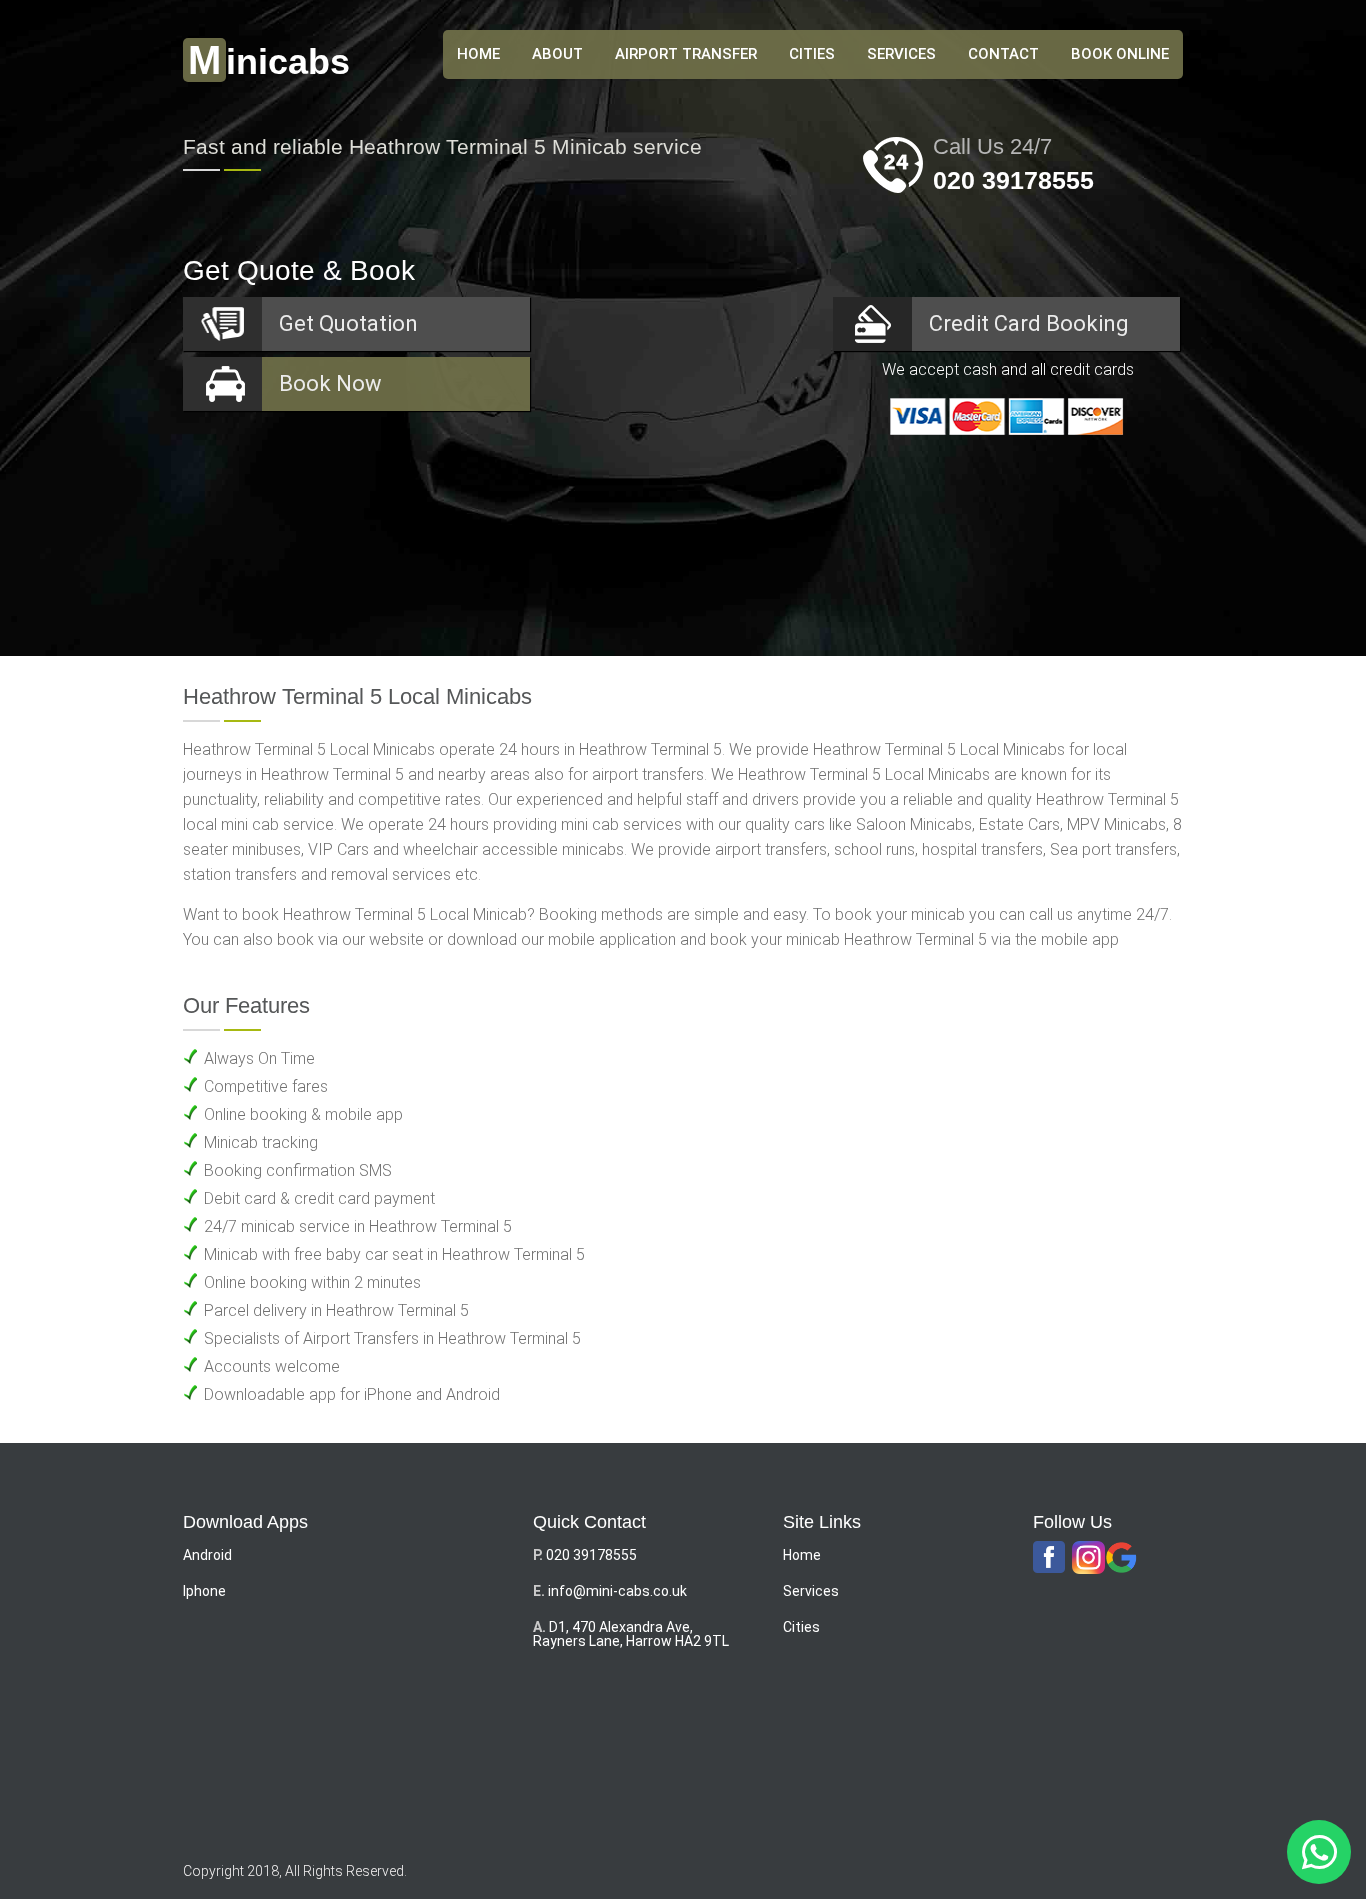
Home (802, 1555)
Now (330, 383)
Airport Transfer (686, 54)
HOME (478, 54)
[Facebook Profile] (1049, 1558)
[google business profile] (1121, 1558)
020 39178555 (1013, 180)
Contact (1003, 54)
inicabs (269, 61)
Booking (1029, 323)
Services (901, 54)
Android (207, 1555)
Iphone (204, 1591)
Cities (812, 54)
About (557, 54)
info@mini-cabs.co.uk (617, 1591)
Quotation (348, 323)
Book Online (1120, 54)
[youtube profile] (1088, 1558)
